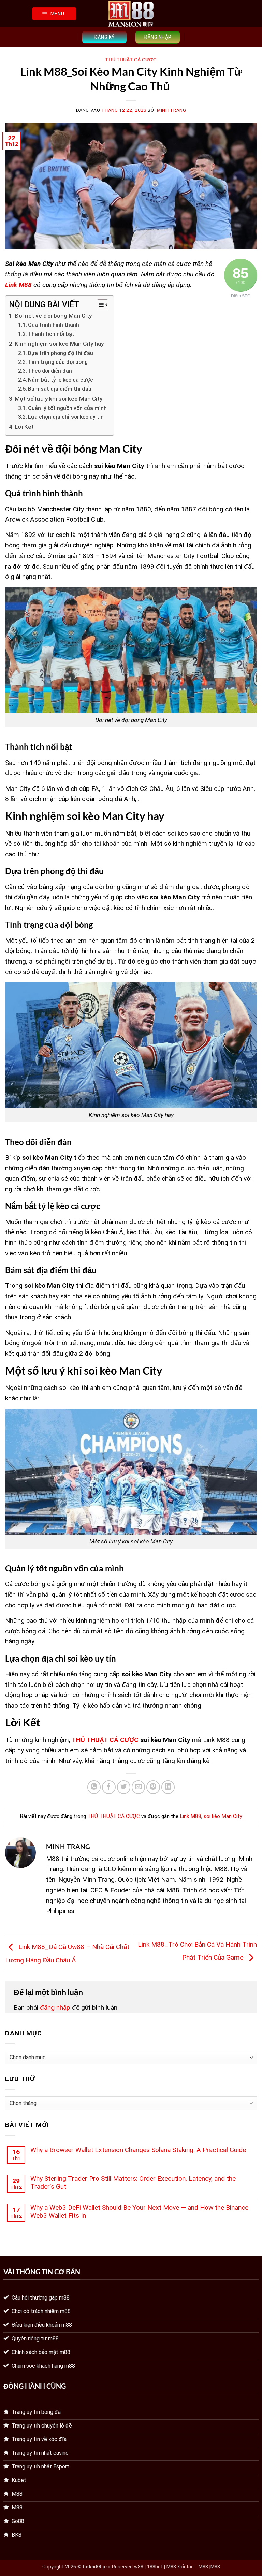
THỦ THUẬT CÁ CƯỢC (131, 60)
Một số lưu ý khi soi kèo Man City (59, 399)
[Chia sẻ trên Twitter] (124, 1787)
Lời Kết (24, 427)
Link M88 (191, 1816)
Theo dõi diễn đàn (50, 371)
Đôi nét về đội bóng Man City (53, 316)
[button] (54, 14)
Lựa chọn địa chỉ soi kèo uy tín (66, 417)
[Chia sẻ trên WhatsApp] (94, 1787)
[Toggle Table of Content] (99, 305)
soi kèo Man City (223, 1816)
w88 (139, 2567)
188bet (155, 2567)
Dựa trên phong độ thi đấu (61, 353)
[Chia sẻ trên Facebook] (109, 1787)
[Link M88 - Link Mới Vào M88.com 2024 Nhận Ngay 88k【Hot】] (131, 14)
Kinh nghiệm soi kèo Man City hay (60, 344)
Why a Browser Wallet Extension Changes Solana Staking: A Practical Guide (138, 2150)
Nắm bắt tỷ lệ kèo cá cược (61, 380)
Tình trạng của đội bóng (58, 362)
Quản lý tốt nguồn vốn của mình (67, 408)
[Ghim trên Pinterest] (153, 1787)
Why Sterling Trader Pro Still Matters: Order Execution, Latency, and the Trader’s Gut (133, 2182)
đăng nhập (55, 2008)
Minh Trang (172, 110)
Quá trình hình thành (54, 325)
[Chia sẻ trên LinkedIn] (168, 1787)
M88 (203, 2567)
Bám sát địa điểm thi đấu (60, 389)
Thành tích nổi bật (51, 334)
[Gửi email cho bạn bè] (139, 1787)
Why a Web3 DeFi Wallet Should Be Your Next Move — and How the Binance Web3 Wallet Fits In (139, 2211)
